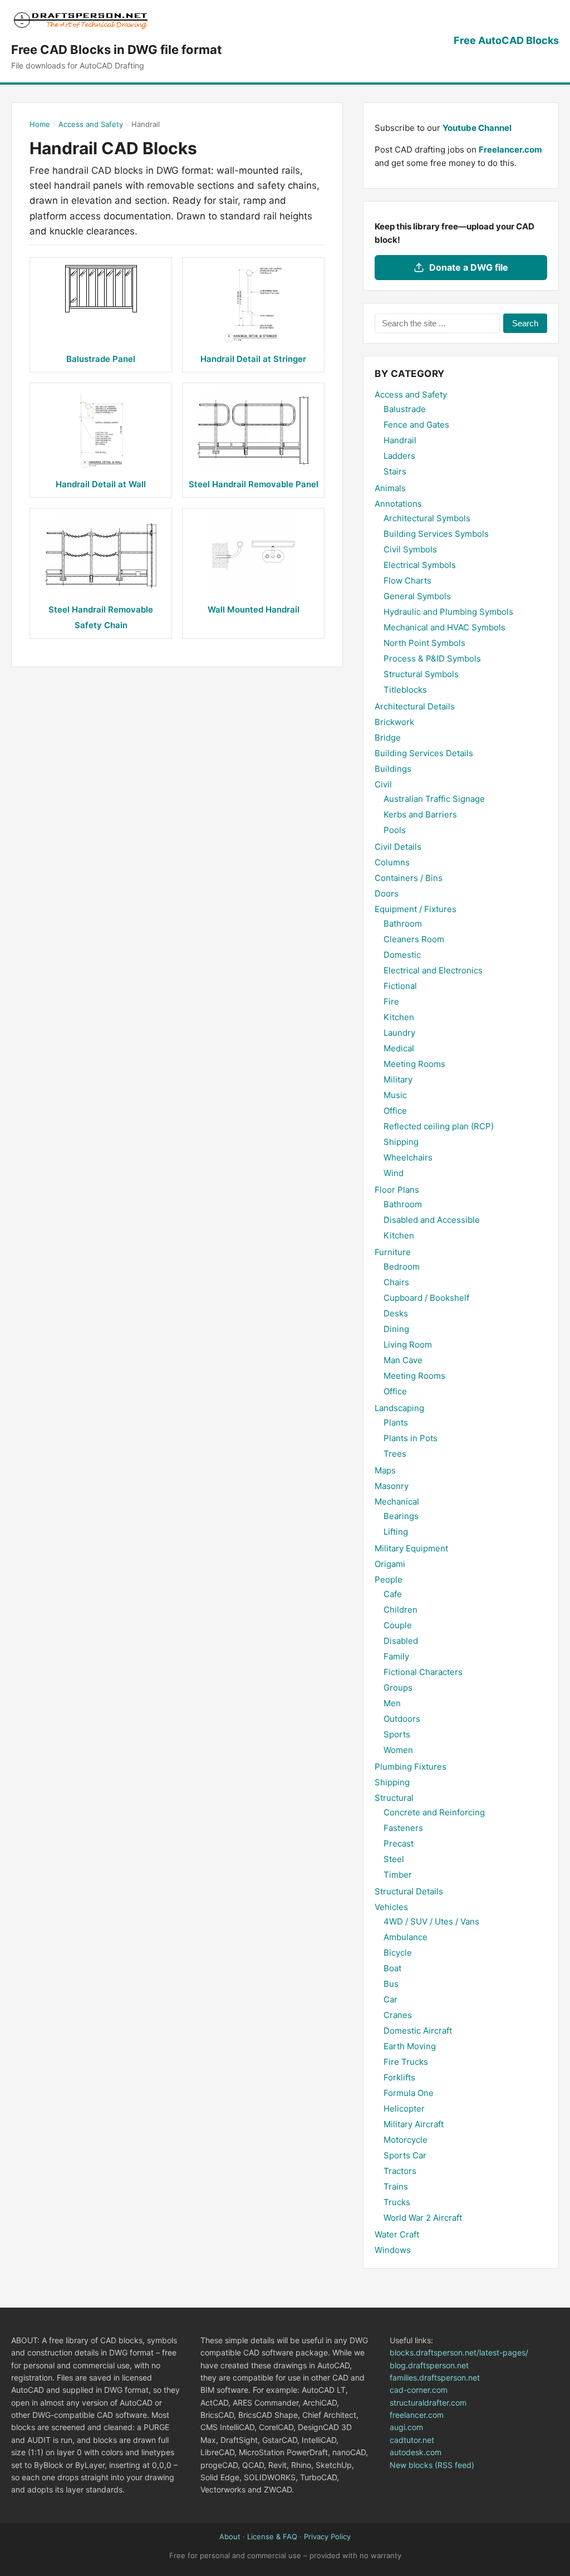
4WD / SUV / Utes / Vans (431, 1921)
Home (40, 124)
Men (392, 1703)
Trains (396, 2186)
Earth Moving (410, 2046)
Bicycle (398, 1953)
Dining (396, 1329)
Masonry (392, 1486)
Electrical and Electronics (433, 970)
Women (398, 1750)
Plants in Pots (411, 1438)
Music (395, 1095)
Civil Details (398, 847)
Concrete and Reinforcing (434, 1812)
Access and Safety (91, 124)
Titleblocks (405, 690)
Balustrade (405, 409)
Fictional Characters (423, 1672)
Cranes (398, 2015)
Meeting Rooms (414, 1064)
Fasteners (403, 1828)
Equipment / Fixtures (416, 909)
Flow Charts (407, 581)
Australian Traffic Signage (434, 799)
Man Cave (403, 1360)
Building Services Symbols (436, 534)
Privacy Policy (327, 2536)
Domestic (402, 955)
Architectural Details (415, 706)
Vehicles (391, 1907)
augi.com (406, 2427)
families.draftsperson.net (435, 2377)
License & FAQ (272, 2536)
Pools (395, 830)
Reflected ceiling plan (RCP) (439, 1126)
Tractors (400, 2171)
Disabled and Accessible (432, 1220)
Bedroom (402, 1267)
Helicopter (404, 2109)
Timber (398, 1875)
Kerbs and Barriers (420, 814)
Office (395, 1111)
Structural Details (409, 1891)
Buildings (393, 769)
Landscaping (399, 1408)
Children (401, 1610)
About (230, 2536)
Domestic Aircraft (418, 2031)
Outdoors (402, 1719)
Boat (392, 1968)
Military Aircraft (414, 2124)
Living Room (408, 1345)
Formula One (409, 2093)
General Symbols (417, 596)
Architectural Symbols (427, 518)
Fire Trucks (406, 2062)
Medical (399, 1048)
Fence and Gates (416, 425)
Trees (395, 1454)
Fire (391, 1001)
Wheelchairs (408, 1157)
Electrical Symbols (420, 565)
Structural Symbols (421, 674)
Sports (397, 1734)
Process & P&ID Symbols (432, 658)
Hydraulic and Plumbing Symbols (448, 612)
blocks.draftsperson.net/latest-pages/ (459, 2352)
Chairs (396, 1282)
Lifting (396, 1532)
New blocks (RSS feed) (432, 2465)
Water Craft (397, 2234)
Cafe (393, 1594)
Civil (383, 784)
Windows (393, 2250)
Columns (392, 862)
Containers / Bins (409, 878)
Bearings (401, 1516)
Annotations (398, 504)
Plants (396, 1422)
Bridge (388, 738)
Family (396, 1656)
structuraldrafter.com (428, 2403)
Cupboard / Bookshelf (426, 1298)
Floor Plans (397, 1190)
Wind (394, 1173)
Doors (387, 893)
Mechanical (397, 1502)
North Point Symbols (424, 643)
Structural (394, 1798)
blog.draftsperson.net (429, 2365)
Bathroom (403, 924)
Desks (396, 1313)
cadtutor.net (412, 2440)
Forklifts (399, 2077)
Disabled (401, 1641)
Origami (390, 1564)
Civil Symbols (410, 549)
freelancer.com (417, 2415)
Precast (399, 1843)
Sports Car (405, 2155)
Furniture (393, 1252)
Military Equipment (411, 1548)
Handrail (400, 440)
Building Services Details (424, 753)
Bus (391, 1984)
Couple (398, 1625)
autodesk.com (416, 2452)
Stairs (395, 471)
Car (390, 1999)
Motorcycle (406, 2140)
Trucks (397, 2202)
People (389, 1580)
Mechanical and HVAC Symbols (444, 627)
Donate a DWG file (469, 267)
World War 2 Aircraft (423, 2218)
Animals (390, 488)
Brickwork (394, 722)
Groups (398, 1688)
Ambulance (406, 1937)
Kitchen (399, 1017)
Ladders (399, 456)
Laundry (399, 1033)
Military (398, 1079)
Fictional (400, 986)
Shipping (401, 1142)
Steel (394, 1859)
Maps (385, 1470)
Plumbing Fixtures (411, 1767)
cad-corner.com (419, 2390)
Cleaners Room (414, 939)
